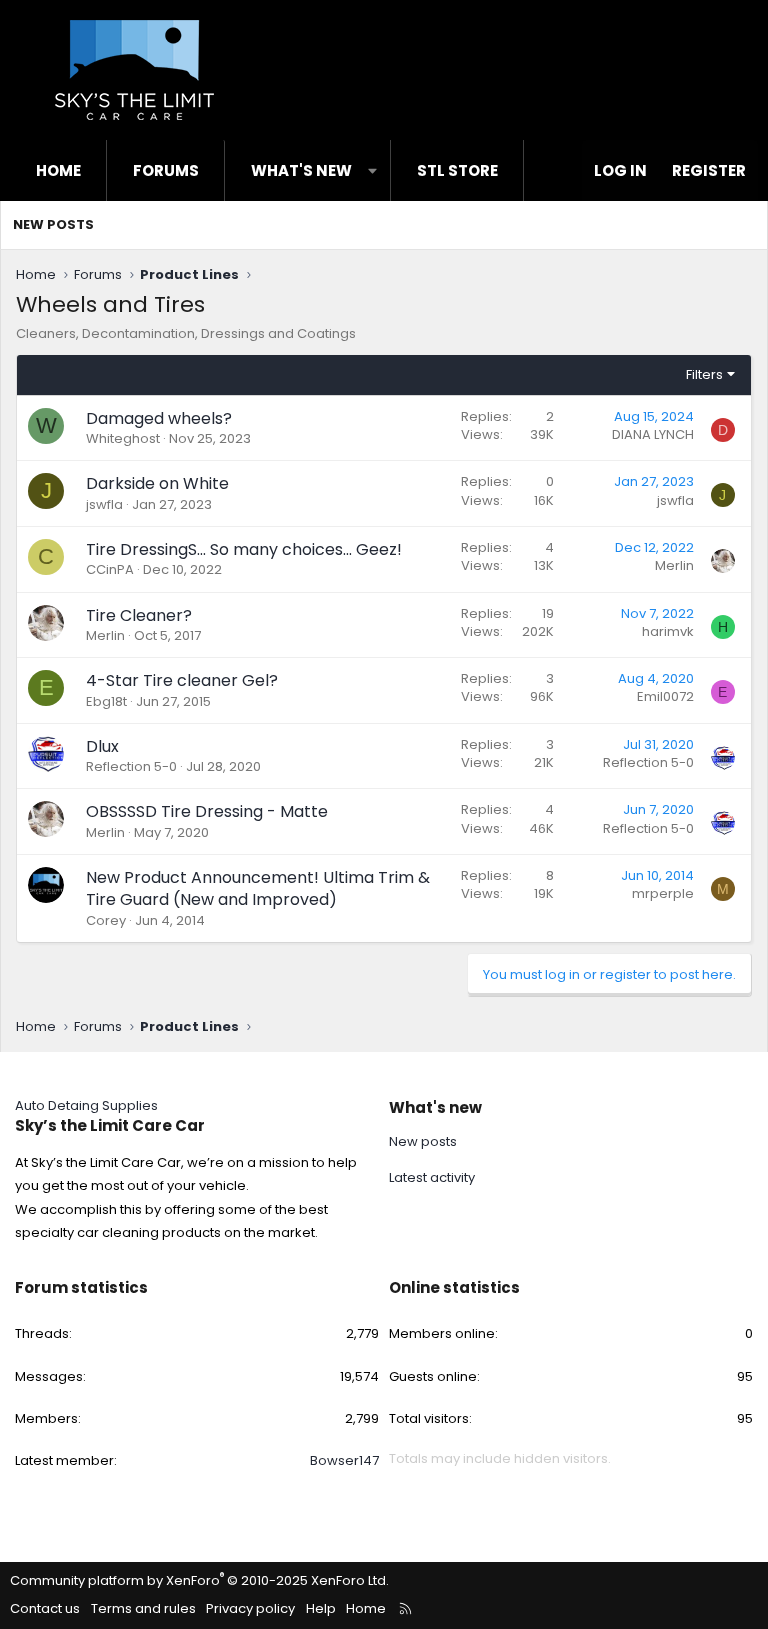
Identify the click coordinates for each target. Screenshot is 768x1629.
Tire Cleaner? (139, 615)
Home (58, 170)
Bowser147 (344, 1460)
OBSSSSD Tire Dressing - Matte (207, 811)
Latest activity (432, 1177)
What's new (301, 170)
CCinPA (110, 569)
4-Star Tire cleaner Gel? (182, 680)
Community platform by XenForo (199, 1580)
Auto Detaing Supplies (86, 1105)
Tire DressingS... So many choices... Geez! (244, 549)
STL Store (457, 170)
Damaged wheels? (159, 418)
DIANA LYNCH (653, 434)
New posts (53, 224)
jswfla (104, 504)
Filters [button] (704, 374)
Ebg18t (106, 701)
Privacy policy (250, 1608)
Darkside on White (157, 483)
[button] (372, 170)
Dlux (102, 746)
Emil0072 (665, 696)
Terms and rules (143, 1608)
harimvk (668, 631)
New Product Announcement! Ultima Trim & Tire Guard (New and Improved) (258, 888)
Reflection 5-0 (131, 766)
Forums (166, 170)
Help (321, 1608)
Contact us (45, 1608)
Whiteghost (123, 438)
